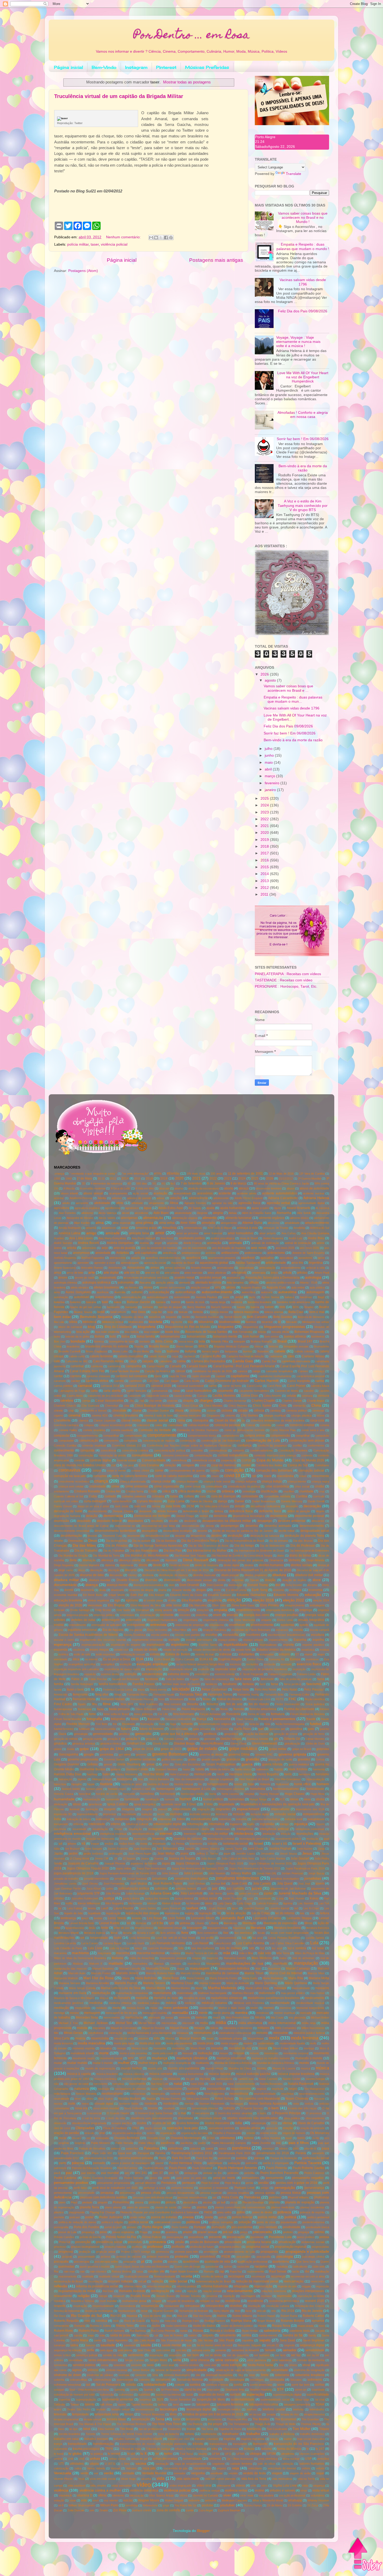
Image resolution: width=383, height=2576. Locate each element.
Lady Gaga (244, 1903)
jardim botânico (93, 1854)
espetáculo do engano (126, 1645)
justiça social (208, 1898)
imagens (128, 1809)
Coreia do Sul (298, 1465)
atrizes (231, 1287)
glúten (58, 1749)
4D (129, 1183)
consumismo (142, 1455)
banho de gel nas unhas (86, 1307)
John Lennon (193, 1873)
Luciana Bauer (112, 1943)
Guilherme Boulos (92, 1769)
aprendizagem (130, 1263)
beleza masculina (246, 1312)
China (316, 1405)
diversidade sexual (199, 1580)
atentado (184, 1283)
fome (92, 1714)
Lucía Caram (89, 1943)
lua (244, 1938)
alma (100, 1223)
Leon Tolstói (177, 1918)
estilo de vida (82, 1654)
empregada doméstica (280, 1610)
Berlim (186, 1317)
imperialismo (280, 1809)
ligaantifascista (75, 1928)
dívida (222, 1580)
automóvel (81, 1297)
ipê (60, 1844)
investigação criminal (221, 1839)
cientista (275, 1411)
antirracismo (276, 1253)
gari (261, 1729)
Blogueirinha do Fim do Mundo (187, 1327)
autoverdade (182, 1297)
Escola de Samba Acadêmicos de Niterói (88, 1635)
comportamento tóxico (202, 1436)
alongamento (229, 1223)
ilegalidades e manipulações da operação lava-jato (277, 1804)
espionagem (156, 1645)
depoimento (279, 1516)
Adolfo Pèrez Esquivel (249, 1198)
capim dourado (201, 1376)
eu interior (91, 1659)
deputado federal (109, 1521)
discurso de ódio (92, 1575)
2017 (265, 853)
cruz (322, 1491)
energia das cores (257, 1615)
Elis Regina (116, 1605)
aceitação (160, 1193)
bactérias (306, 1297)
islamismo (196, 1844)
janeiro (271, 790)
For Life (163, 1714)
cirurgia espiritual (275, 1415)
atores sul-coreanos (172, 1287)
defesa (219, 1511)
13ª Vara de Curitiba (312, 1174)
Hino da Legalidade (222, 1779)
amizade (113, 1233)
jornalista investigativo (285, 1879)
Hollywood (282, 1784)
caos (158, 1376)
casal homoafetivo (199, 1391)
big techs (177, 1322)
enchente (167, 1615)
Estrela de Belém (178, 1654)
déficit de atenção (299, 1511)
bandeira (237, 1302)
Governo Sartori (114, 1759)
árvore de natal (84, 1278)
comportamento (162, 1435)
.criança (59, 1174)
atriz (218, 1287)
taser (95, 244)
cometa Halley (68, 1430)
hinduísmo (125, 1779)
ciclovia (227, 1411)
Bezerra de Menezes (311, 1317)
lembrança (68, 1918)
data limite (173, 1506)
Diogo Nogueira (64, 1565)
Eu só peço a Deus (117, 1659)
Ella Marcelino (198, 1605)
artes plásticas (217, 1273)
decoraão (292, 1506)
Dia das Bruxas (303, 1541)
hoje (251, 1784)
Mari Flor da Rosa (98, 1978)
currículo (319, 1496)
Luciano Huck (136, 1943)
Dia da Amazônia (116, 1541)
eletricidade (95, 1605)
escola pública (160, 1635)
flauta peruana (119, 1709)
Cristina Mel (113, 1491)
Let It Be (157, 1923)
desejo (210, 1526)
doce (317, 1580)
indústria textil (294, 1819)
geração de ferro (314, 1734)
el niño (172, 1600)
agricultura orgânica (87, 1208)
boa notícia (132, 1332)
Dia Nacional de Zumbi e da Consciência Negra (242, 1556)
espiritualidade (236, 1645)
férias (118, 1694)
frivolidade (129, 1724)
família (59, 1684)
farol (262, 1684)
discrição (114, 1570)
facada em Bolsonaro (126, 1679)
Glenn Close (239, 1743)
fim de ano (234, 1704)
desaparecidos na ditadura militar (227, 1521)
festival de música (229, 1699)
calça (133, 1361)
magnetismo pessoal (173, 1958)
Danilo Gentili (316, 1501)
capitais (221, 1376)
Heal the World (153, 1774)
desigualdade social (315, 1531)
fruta (162, 1724)
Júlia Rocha (113, 1893)
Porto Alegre (265, 137)
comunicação (89, 1441)
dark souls (122, 1506)
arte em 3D (132, 1273)
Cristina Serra (135, 1491)
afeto (120, 1203)
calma (181, 1361)
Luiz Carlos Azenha (250, 1943)
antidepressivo (191, 1253)
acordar (59, 1198)
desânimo (190, 1521)
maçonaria (104, 1953)
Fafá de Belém (175, 1679)
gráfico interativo (172, 1759)
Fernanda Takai (191, 1694)
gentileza (210, 1734)
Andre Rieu (316, 1238)
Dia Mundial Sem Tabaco (190, 1556)
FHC (292, 1699)
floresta (239, 1709)
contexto (307, 1455)
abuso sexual (93, 1193)
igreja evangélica (145, 1804)
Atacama (145, 1283)
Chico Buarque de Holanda (155, 1406)
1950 (57, 1178)
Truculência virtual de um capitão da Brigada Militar (119, 96)
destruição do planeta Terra (304, 1536)
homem (323, 1784)
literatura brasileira (287, 1928)
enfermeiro (134, 1620)
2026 (265, 674)
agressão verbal (279, 1203)
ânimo (58, 1248)
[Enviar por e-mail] (151, 238)
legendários (172, 1913)
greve (150, 1764)
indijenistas (165, 1819)
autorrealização (131, 1297)
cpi (254, 1476)
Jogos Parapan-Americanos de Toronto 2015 (128, 1873)
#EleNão (173, 1174)
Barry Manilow (196, 1307)
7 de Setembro (191, 1183)
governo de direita (211, 1754)
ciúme (321, 1415)
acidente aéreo (247, 1193)
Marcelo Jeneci (127, 1973)
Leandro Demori (254, 1908)
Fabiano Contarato (280, 1674)
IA (273, 1799)
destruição (235, 1536)
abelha (179, 1188)
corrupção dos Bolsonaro (274, 1471)
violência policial (114, 244)
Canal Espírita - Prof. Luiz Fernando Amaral (244, 1366)
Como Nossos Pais (283, 1430)
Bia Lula (59, 1322)
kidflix (69, 1903)
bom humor (251, 1336)
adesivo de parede (139, 1198)
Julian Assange (135, 1893)
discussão (116, 1575)
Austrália (120, 1292)
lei (219, 1913)
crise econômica (277, 1486)
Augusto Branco (251, 1287)
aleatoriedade (183, 1213)
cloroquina (201, 1420)
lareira (92, 1908)
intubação (269, 1834)
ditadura (279, 1575)
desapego (265, 1521)
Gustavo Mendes (166, 1769)
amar (125, 1228)
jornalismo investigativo (191, 1879)
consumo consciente (175, 1455)
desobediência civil (157, 1536)
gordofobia (106, 1754)
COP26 (246, 1460)
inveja (124, 1839)
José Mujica (139, 1884)
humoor (169, 1799)
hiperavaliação (316, 1779)
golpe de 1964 (112, 1749)
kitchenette (135, 1903)
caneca (242, 1371)
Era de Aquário (113, 1630)
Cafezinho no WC (76, 1361)
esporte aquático (313, 1645)
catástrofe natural (157, 1396)
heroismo (305, 1774)
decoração (312, 1506)
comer (280, 1425)
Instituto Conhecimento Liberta (189, 1829)
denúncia (220, 1516)
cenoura (307, 1396)
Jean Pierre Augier (140, 1854)
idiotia (320, 1799)
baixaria (91, 1302)
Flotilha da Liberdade (299, 1709)
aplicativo (267, 1258)
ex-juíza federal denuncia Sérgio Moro (200, 1664)
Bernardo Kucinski (207, 1317)
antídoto (211, 1253)
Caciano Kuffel (211, 1356)
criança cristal (161, 1481)
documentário (65, 1585)
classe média (131, 1420)
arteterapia (259, 1273)
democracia (113, 1516)
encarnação (147, 1615)
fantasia (248, 1684)
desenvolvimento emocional (72, 1531)
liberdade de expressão (280, 1923)
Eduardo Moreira (286, 1595)
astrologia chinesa (65, 1283)
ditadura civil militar (309, 1575)
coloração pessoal (227, 1425)
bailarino (75, 1302)
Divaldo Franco (128, 1580)
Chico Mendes (213, 1406)
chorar (137, 1411)
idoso (77, 1804)
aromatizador (225, 1268)
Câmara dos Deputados (208, 1361)
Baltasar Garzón (138, 1302)
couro (215, 1476)
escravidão (231, 1635)
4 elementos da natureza (106, 1183)
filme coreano (173, 1704)
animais (235, 1243)
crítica (166, 1491)
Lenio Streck (117, 1918)
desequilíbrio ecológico (178, 1531)
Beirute (183, 1312)
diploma (110, 1565)
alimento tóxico (299, 1218)
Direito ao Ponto (179, 1565)
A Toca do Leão (121, 1188)
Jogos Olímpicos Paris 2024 (225, 1863)
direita (143, 1565)
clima (181, 1420)
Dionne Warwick (89, 1565)
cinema (75, 1415)
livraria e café (146, 1933)
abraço (244, 1188)
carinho (119, 1381)
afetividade (102, 1203)
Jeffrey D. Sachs (207, 1854)
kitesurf (152, 1903)
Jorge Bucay (316, 1873)
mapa (181, 1969)
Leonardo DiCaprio (267, 1918)
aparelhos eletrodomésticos (163, 1258)
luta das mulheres (203, 1948)
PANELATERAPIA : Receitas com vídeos (288, 974)
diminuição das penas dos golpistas (240, 1560)
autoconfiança (185, 1292)
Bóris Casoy (164, 1341)
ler (129, 1923)
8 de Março (239, 1183)
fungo (240, 1724)
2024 (265, 805)
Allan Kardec (82, 1223)
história (106, 1784)
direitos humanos (271, 1565)
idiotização (61, 1804)
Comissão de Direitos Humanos (198, 1430)
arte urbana (172, 1273)
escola (298, 1630)
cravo (303, 1476)
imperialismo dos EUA (310, 1809)
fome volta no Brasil (116, 1714)
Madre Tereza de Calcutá (202, 1953)
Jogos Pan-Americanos (151, 1868)
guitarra (116, 1769)
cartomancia (160, 1391)
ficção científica (315, 1699)
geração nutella (92, 1739)
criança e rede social (217, 1481)
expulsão (90, 1674)
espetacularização (93, 1645)
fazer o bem (75, 1690)
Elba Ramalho (192, 1600)
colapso (89, 1425)
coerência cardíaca (66, 1425)
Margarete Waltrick (66, 1978)
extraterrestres (152, 1674)
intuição (286, 1834)
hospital (249, 1794)
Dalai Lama (176, 1501)
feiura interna (158, 1690)
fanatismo (230, 1684)
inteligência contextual (310, 1829)
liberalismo (230, 1923)
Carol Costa (254, 1386)
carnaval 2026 (161, 1386)
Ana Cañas (289, 1233)
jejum (227, 1854)
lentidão (137, 1918)
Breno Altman (185, 1346)
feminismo (80, 1694)
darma (156, 1506)
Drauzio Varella (181, 1590)
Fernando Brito (274, 1694)
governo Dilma (239, 1754)
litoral (114, 1933)
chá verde (155, 1401)
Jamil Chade (255, 1849)
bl (279, 1322)
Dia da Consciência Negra (200, 1541)
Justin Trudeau (232, 1898)
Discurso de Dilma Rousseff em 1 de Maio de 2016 (177, 1570)
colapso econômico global (115, 1425)
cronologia (249, 1491)
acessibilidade (182, 1193)
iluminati (75, 1809)
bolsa (126, 1336)
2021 (265, 826)
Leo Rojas (154, 1918)
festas (207, 1699)
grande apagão (211, 1759)
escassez (282, 1630)
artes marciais (193, 1273)
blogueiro (226, 1327)
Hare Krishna (298, 1769)
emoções (203, 1610)
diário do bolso (300, 1556)
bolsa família (146, 1336)
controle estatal (127, 1460)
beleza (198, 1312)
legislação (206, 1913)
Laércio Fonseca (267, 1903)
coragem (188, 1465)
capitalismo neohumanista (275, 1376)
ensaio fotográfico (311, 1620)
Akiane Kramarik (298, 1208)
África (174, 1203)
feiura (141, 1690)
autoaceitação (159, 1292)
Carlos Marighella (299, 1381)
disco (82, 1570)
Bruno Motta (141, 1351)
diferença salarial (130, 1560)
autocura (267, 1292)
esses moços (99, 1650)
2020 (265, 833)
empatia (221, 1610)
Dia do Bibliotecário (272, 1546)
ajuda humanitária (233, 1208)
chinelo (58, 1411)
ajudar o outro (260, 1208)
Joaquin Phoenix (115, 1863)
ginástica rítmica (111, 1743)
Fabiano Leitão (307, 1674)
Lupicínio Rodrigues (160, 1948)
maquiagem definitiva (234, 1969)
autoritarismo (104, 1297)
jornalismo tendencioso (237, 1878)
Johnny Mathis (241, 1873)
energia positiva (286, 1615)
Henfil (220, 1774)
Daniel (239, 1501)
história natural (184, 1784)
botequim (239, 1341)
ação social (140, 1193)
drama (162, 1590)
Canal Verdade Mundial (125, 1371)
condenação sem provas (307, 1441)
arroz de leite (75, 1273)
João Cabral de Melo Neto (238, 1858)
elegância (215, 1600)
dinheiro (295, 1560)
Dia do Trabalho (86, 1551)
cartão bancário (136, 1391)
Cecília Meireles (224, 1396)
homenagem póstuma (230, 1789)
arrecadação (267, 1268)
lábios (209, 1903)
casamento (225, 1391)
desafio (173, 1521)
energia (232, 1615)
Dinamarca (276, 1560)
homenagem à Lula (196, 1789)
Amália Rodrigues (70, 1228)
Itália (57, 1849)
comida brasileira (94, 1430)
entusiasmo (217, 1625)
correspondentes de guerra (187, 1471)
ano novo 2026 (309, 1248)
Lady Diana (225, 1903)
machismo (80, 1953)
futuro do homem (152, 1729)
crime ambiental (137, 1486)
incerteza (222, 1814)
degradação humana (67, 1516)
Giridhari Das (136, 1743)
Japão (58, 1854)
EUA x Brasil (162, 1659)
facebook (152, 1679)
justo (250, 1898)
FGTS (280, 1699)
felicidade (181, 1689)
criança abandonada (133, 1481)
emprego (306, 1610)
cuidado (110, 1496)
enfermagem (111, 1620)
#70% (158, 1174)
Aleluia (233, 1213)
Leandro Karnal (279, 1908)
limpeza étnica (144, 1928)
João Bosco (208, 1858)
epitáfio (304, 1625)
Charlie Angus (316, 1401)
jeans (184, 1854)
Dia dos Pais (173, 1551)
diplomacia (126, 1565)
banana (161, 1302)
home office (302, 1784)
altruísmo (273, 1223)
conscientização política (170, 1450)
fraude (311, 1719)
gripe (166, 1764)
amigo (91, 1233)
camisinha (114, 1366)
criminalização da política (244, 1486)
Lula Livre (95, 1948)
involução (312, 1839)
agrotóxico (132, 1208)
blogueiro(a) (251, 1327)
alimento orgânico (272, 1218)
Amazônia (169, 1228)
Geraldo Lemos (174, 1739)
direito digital (231, 1565)
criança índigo (272, 1481)
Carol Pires (274, 1386)
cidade (243, 1411)
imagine (147, 1809)
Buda (158, 1351)
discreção (96, 1570)
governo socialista (143, 1759)
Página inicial (69, 67)
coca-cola (317, 1420)
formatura (278, 1714)
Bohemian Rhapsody (309, 1332)
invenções (140, 1839)
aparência (193, 1258)
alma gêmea (144, 1223)
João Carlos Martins (273, 1858)
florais (224, 1709)
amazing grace (146, 1228)
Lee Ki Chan (311, 1908)
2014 (265, 874)
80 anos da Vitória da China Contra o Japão (282, 1183)
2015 (265, 867)
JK (116, 1858)
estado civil (121, 1650)
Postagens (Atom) (83, 271)
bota (202, 1341)
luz (262, 1948)
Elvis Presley (270, 1605)
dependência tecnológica (249, 1516)
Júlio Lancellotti (191, 1893)
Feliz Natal (289, 1690)
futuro (126, 1729)
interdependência (143, 1834)
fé (93, 1689)
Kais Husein (296, 1898)
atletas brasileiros (106, 1287)
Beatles (309, 1307)
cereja (86, 1401)
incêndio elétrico (200, 1814)
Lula (314, 1943)
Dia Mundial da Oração (73, 1556)
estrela (155, 1654)
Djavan (254, 1580)
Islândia (212, 1844)
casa (176, 1391)
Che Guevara (90, 1406)
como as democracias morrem (245, 1430)
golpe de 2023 (171, 1749)
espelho (318, 1640)
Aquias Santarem (248, 1263)
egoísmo (132, 1600)
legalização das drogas (143, 1913)
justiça (109, 1898)
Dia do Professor (303, 1546)
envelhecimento (262, 1625)
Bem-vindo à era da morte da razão (293, 740)
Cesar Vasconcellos (109, 1401)
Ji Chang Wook (79, 1858)
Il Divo (191, 1804)
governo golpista (292, 1754)
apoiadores (305, 1258)
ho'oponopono (218, 1784)
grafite (192, 1759)
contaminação (203, 1455)
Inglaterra (236, 1824)
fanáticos (211, 1684)
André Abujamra (273, 1238)
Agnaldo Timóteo (195, 1203)
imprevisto (110, 1814)
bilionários (206, 1322)
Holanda (265, 1784)
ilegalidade (227, 1804)
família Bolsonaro (82, 1684)
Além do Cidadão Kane (257, 1213)
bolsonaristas (196, 1336)
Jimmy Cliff (101, 1858)
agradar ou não (222, 1203)
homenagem (165, 1789)
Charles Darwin (292, 1401)
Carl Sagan (172, 1381)
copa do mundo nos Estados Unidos (80, 1465)
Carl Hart (153, 1381)
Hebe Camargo (179, 1774)
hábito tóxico (243, 1769)
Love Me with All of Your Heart (175, 1938)
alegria (218, 1213)
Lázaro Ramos (217, 1908)
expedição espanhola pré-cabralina (76, 1669)
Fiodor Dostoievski (287, 1704)
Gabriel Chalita (179, 1729)
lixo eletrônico (243, 1933)
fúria (267, 1724)
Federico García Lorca (118, 1690)
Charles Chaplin (263, 1401)
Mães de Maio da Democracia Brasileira (80, 1958)
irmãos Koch (127, 1844)
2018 (265, 846)
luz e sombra (297, 1948)
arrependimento (291, 1268)
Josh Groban (197, 1884)
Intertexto (190, 1834)
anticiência (169, 1253)
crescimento (320, 1476)
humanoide (112, 1799)
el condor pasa (153, 1600)
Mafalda (118, 1958)
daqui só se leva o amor (93, 1506)
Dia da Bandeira (166, 1541)
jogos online (124, 1868)
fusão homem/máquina (290, 1724)
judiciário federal (186, 1888)
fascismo (314, 1684)
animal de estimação (298, 1243)
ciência (259, 1411)
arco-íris (297, 1263)
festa (192, 1699)
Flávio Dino (169, 1709)
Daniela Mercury (292, 1501)
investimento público (288, 1839)
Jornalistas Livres (65, 1884)
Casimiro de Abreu (287, 1391)
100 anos (216, 1174)
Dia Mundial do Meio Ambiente (147, 1556)
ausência (103, 1292)
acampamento (118, 1193)
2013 (265, 881)
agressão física (249, 1203)
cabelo (280, 1351)
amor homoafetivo (241, 1233)
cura (203, 1496)
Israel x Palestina (307, 1843)
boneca (99, 1341)
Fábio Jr (77, 1679)
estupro (284, 1654)
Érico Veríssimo (157, 1630)
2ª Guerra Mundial (310, 1178)
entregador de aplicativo (107, 1625)
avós (252, 1297)
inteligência (245, 1829)
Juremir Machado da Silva (300, 1893)
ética (76, 1659)
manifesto (280, 1964)
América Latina (69, 1233)
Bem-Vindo (104, 67)
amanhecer (109, 1228)
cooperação (228, 1460)
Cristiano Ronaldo (87, 1491)
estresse (225, 1654)
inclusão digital (260, 1814)
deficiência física (241, 1511)
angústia (172, 1243)
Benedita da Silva (132, 1317)
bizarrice (267, 1322)
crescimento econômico (74, 1481)
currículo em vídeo (66, 1501)
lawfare (192, 1908)
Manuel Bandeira (103, 1969)
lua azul (257, 1938)
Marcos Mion (316, 1973)
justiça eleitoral (184, 1898)
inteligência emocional (72, 1834)
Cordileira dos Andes (269, 1465)
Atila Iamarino (235, 1283)
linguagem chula (218, 1928)
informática (217, 1824)
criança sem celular (71, 1486)
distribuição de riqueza (173, 1575)
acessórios (205, 1193)
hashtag (92, 1774)
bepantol (171, 1317)
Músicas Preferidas (207, 67)
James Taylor (233, 1849)
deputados (135, 1521)
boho (57, 1336)
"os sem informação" (135, 1174)
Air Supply (195, 1208)
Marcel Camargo (298, 1969)
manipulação (306, 1963)
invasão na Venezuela (100, 1839)
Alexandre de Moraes (80, 1218)
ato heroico (131, 1287)
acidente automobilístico (279, 1193)
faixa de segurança (217, 1679)
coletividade (175, 1425)
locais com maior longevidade (290, 1933)
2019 (265, 840)
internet (166, 1834)
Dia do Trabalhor (114, 1551)
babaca (289, 1297)
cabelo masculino (131, 1356)
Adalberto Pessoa (81, 1198)
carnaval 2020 (135, 1386)
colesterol (143, 1425)
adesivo (117, 1198)
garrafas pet (277, 1729)
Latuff (105, 1908)
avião (239, 1297)
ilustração (92, 1809)
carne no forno (232, 1386)
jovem (320, 1884)
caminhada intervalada (296, 1361)
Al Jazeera (322, 1208)
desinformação (71, 1536)
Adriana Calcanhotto (283, 1198)
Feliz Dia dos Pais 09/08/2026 (288, 726)
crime (115, 1486)
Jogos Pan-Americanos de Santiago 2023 (198, 1868)
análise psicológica (223, 1238)
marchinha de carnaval (222, 1973)
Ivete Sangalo (94, 1849)
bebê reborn (118, 1312)
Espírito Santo (208, 1645)
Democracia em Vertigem (152, 1516)
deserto (202, 1531)
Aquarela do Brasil (183, 1263)
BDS (296, 1307)
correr (159, 1471)
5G (154, 1183)
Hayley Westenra (126, 1774)
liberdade (249, 1923)
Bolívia (99, 1336)
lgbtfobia (185, 1923)
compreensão (280, 1436)
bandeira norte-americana (293, 1302)
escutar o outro (64, 1640)
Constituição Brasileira (293, 1450)
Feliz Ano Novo (266, 1690)
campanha (134, 1366)
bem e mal (317, 1312)
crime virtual (193, 1486)
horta (213, 1794)
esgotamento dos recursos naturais (103, 1640)
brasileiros (73, 1346)
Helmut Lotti (203, 1774)
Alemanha (284, 1213)
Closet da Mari (225, 1420)
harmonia (319, 1769)
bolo (113, 1336)
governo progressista (83, 1759)
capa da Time (178, 1376)
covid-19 (232, 1475)
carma (320, 1381)
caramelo (60, 1381)
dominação (235, 1585)
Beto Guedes (283, 1317)
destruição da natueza (265, 1536)
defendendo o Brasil (196, 1511)
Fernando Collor (299, 1694)
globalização (292, 1743)
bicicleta (155, 1322)
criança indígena (246, 1481)
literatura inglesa (95, 1933)
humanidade (64, 1799)
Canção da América (157, 1371)
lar (60, 1908)
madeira (175, 1953)
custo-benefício (122, 1501)
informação (195, 1824)
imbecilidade (182, 1809)
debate (240, 1506)
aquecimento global (214, 1263)
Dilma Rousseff (196, 1560)
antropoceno (118, 1258)
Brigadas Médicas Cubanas (231, 1346)
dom (172, 1585)
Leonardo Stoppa (299, 1918)
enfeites (60, 1620)
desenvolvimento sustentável (115, 1531)
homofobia (258, 1789)
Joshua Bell (218, 1884)
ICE (282, 1799)
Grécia (320, 1759)
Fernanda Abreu (137, 1694)
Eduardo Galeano (220, 1595)
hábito (200, 1769)
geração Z (152, 1739)
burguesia (231, 1351)
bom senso (271, 1336)
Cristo (153, 1491)
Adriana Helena (316, 1198)
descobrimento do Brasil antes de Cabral (81, 1526)
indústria (241, 1819)
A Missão (69, 1188)
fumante (187, 1724)
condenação (188, 1441)
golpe (84, 1749)
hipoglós (77, 1784)
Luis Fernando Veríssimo (168, 1943)
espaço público (228, 1640)
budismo (173, 1351)
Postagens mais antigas (216, 260)
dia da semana (278, 1541)
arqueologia (246, 1268)
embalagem (317, 1605)
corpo (97, 1471)
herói (288, 1774)
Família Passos (144, 1684)
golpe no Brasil (302, 1749)
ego (117, 1600)
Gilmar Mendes (315, 1739)
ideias (294, 1799)
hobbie (238, 1784)
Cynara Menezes (150, 1501)
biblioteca (89, 1322)
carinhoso (135, 1381)
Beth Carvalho (257, 1317)
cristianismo (61, 1491)
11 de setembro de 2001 (245, 1174)
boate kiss (172, 1332)
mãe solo (264, 1953)
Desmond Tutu (112, 1536)
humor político (213, 1799)
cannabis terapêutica (279, 1371)
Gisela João (161, 1743)
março (270, 776)
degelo (320, 1511)
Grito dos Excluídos (188, 1764)
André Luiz (296, 1238)
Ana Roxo (167, 1238)
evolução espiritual (152, 1664)
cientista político (296, 1411)
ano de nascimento (194, 1248)
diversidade (172, 1580)
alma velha (167, 1223)
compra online (255, 1436)
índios (181, 1819)
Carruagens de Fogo (72, 1391)
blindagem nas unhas (316, 1322)
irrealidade (159, 1844)
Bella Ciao (296, 1312)
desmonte (134, 1536)
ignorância (95, 1804)
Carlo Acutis (192, 1381)
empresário (127, 1615)
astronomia (126, 1283)
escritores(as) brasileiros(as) (287, 1635)
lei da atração (236, 1913)
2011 (265, 894)
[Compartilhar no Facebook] (166, 238)
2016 (265, 860)
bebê (101, 1312)
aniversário (89, 1248)
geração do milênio (66, 1739)
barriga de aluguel (170, 1307)
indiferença (103, 1819)
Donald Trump (258, 1585)
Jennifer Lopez (246, 1854)
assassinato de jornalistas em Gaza (146, 1278)
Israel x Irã (279, 1844)
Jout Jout (304, 1884)
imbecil (162, 1809)
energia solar (315, 1615)
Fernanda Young (248, 1694)
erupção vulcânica (215, 1630)
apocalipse (286, 1258)
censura (323, 1396)
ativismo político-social (280, 1283)
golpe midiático (243, 1748)
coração (170, 1465)
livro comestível (208, 1933)
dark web (140, 1506)
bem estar (62, 1317)
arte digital (111, 1273)
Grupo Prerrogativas (221, 1764)
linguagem (194, 1928)
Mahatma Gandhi (235, 1958)
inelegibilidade (316, 1819)
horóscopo (168, 1794)
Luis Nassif (200, 1943)
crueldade (306, 1491)
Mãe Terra (283, 1953)
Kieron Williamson (89, 1903)
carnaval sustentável (190, 1386)
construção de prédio (112, 1455)
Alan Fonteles (67, 1213)
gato (311, 1729)
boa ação (83, 1332)
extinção (131, 1674)
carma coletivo (63, 1386)
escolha (211, 1635)
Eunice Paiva (255, 1659)
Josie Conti (239, 1884)
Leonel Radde (109, 1923)
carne (213, 1386)
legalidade (95, 1913)
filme (107, 1704)
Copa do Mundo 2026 (308, 1460)
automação (61, 1297)
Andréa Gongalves (120, 1243)
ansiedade (103, 1253)
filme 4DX (127, 1704)
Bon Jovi (60, 1341)
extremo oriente (225, 1674)
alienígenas (129, 1218)
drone (217, 1590)
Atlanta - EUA (308, 1283)
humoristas (236, 1799)
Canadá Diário (197, 1366)
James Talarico (210, 1849)
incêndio (176, 1814)
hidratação (66, 1779)
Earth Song (260, 1590)
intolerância (244, 1834)
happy (279, 1769)
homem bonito (71, 1789)
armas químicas (175, 1268)
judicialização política (134, 1888)
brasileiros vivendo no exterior (107, 1346)
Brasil (282, 1341)
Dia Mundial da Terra (106, 1556)
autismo (137, 1292)
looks (118, 1938)
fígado (82, 1704)
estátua (324, 1650)
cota (203, 1476)
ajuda (210, 1208)
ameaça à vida (247, 1228)
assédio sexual (211, 1278)
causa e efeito (183, 1396)
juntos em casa (249, 1893)
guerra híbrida (272, 1764)
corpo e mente (116, 1471)
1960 (69, 1178)
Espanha (300, 1640)
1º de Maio (84, 1178)
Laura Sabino (147, 1908)
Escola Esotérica (135, 1635)
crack (267, 1476)
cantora (76, 1376)
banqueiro (113, 1307)
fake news (243, 1679)
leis (302, 1913)
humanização (92, 1799)
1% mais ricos (196, 1174)
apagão (136, 1258)
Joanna (159, 1858)
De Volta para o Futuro (215, 1506)
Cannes (303, 1371)
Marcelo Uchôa (190, 1973)
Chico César (190, 1406)
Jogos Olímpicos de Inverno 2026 (270, 1863)
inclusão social (285, 1814)
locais (261, 1933)
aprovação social (155, 1263)
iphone (72, 1844)
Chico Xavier (262, 1406)
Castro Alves (75, 1396)
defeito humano (167, 1511)
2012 (265, 888)
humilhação (152, 1799)
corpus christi (140, 1471)
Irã (83, 1844)
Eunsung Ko (277, 1659)
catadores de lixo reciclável (105, 1396)
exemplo (286, 1664)
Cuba (93, 1496)
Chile (283, 1406)
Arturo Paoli (322, 1273)
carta (94, 1391)
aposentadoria (63, 1263)
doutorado (117, 1590)
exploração (154, 1669)
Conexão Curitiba (65, 1445)
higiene (82, 1779)
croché (211, 1491)
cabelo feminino (101, 1356)
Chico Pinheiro (238, 1406)
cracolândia (285, 1476)
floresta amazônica (263, 1709)
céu (132, 1401)
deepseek (145, 1511)
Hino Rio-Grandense (288, 1779)
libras (308, 1923)
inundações (305, 1834)
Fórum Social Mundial (67, 1719)
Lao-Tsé (324, 1903)
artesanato (239, 1273)
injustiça (301, 1824)
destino (217, 1536)
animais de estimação (265, 1243)
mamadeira (140, 1964)
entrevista (158, 1625)
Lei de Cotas (261, 1913)
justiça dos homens (157, 1898)
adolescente (221, 1198)
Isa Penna (178, 1844)
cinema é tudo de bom (159, 1415)
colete (159, 1425)
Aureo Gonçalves (78, 1292)
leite (312, 1913)
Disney (132, 1575)
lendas (98, 1918)
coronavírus (69, 1470)
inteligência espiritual (113, 1834)
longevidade (99, 1938)
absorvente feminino (269, 1188)
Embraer (59, 1610)
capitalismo (240, 1376)
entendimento (78, 1625)
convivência (179, 1460)
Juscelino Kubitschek (85, 1898)
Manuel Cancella (130, 1969)
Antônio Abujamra (65, 1258)
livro (185, 1933)
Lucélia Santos (315, 1938)
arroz (58, 1273)
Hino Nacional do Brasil (254, 1779)
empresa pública (104, 1615)
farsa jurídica (292, 1684)
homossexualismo (286, 1789)
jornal (118, 1879)
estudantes (246, 1654)
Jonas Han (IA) (267, 1873)
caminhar (77, 1366)
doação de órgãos (294, 1580)
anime (321, 1243)
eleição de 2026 (70, 1605)
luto (252, 1948)
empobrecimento (248, 1610)
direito (157, 1565)
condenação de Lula (263, 1440)
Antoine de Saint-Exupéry (308, 1253)
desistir (92, 1536)
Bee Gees (138, 1312)
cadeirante (276, 1356)
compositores (230, 1436)
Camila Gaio (243, 1361)
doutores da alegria (141, 1590)
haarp (186, 1769)
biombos (251, 1322)
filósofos (212, 1704)
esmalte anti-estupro (199, 1640)
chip (71, 1411)
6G (163, 1183)
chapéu (188, 1401)
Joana (145, 1858)
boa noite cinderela (107, 1332)
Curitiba (302, 1496)
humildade (132, 1799)
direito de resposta (206, 1565)
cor (113, 1465)
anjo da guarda (125, 1248)
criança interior (297, 1481)
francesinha (222, 1719)
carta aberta (112, 1391)
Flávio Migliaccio (193, 1709)
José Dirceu (90, 1884)
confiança (245, 1445)
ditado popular (230, 1575)
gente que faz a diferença (179, 1734)
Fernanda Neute (164, 1694)
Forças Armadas (210, 1714)
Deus (93, 1541)
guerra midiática (299, 1764)
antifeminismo (253, 1253)
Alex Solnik (304, 1213)
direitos (249, 1565)
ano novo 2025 (285, 1248)
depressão (61, 1521)
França (201, 1719)
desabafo (157, 1521)
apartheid (248, 1258)
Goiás (71, 1749)
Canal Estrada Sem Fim (87, 1371)
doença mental (117, 1585)
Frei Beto (101, 1724)
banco (176, 1302)
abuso (291, 1188)
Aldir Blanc (161, 1213)
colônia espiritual (198, 1425)
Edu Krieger (156, 1595)
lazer (235, 1908)
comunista (131, 1441)
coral (203, 1465)
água (147, 1208)
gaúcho (324, 1729)
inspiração (135, 1829)
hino (140, 1779)
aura (57, 1292)
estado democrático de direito (212, 1650)
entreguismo (136, 1625)
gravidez (304, 1759)
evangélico (108, 1664)
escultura (318, 1635)
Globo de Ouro (315, 1743)
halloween (262, 1769)
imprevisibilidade (87, 1814)
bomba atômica (295, 1336)
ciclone (211, 1411)
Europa (295, 1659)
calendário (165, 1361)
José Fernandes (114, 1884)
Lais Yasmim (305, 1903)
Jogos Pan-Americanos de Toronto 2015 (255, 1868)
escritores (253, 1635)
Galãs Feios (242, 1729)
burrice (248, 1351)
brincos (274, 1346)
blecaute (291, 1322)
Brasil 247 (305, 1341)
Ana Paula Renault (143, 1238)
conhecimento (64, 1450)
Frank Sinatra (245, 1719)
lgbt (171, 1923)
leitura (325, 1913)
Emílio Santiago (80, 1610)
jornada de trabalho (66, 1879)
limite (105, 1928)
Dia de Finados (117, 1546)
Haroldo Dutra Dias (68, 1774)
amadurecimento (317, 1223)
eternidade (61, 1659)
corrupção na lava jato (70, 1476)
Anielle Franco (193, 1243)
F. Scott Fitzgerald (251, 1674)
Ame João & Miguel (220, 1228)
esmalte (174, 1640)
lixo (226, 1933)
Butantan (263, 1351)
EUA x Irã (206, 1659)
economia (316, 1590)
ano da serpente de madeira (159, 1248)
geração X (114, 1739)
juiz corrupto (236, 1888)
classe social (157, 1420)
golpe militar (278, 1749)
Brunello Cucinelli (69, 1351)
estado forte (243, 1650)
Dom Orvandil (189, 1585)
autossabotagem (157, 1297)
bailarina (59, 1302)
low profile (207, 1938)
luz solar (318, 1948)
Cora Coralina (149, 1465)
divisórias (238, 1580)
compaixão (62, 1436)
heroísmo (322, 1774)
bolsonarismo (170, 1336)
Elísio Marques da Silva (146, 1605)
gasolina (296, 1729)
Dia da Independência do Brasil (244, 1541)
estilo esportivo (105, 1654)
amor (160, 1233)
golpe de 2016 (143, 1749)
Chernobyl (112, 1406)
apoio (321, 1258)
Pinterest (166, 67)
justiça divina (131, 1898)
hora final (85, 1794)
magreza (212, 1958)
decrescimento (97, 1511)
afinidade (137, 1203)
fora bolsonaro (184, 1714)
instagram (156, 1829)
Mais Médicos (262, 1958)
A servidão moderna (93, 1188)
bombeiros (318, 1336)
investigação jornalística (255, 1839)
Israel (258, 1843)
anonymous (81, 1253)
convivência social (204, 1460)
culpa (174, 1496)
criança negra (320, 1481)
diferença (107, 1560)
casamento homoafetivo (254, 1391)
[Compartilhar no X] (161, 238)
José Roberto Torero (168, 1884)
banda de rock (195, 1302)
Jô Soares (129, 1858)
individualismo (201, 1819)
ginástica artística (84, 1743)
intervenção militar (215, 1834)
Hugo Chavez (295, 1794)
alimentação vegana (185, 1218)
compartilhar (111, 1436)
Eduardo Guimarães (251, 1595)
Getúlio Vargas (231, 1739)
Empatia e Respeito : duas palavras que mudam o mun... (293, 699)
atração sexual (200, 1287)
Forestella (233, 1714)
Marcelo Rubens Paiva (160, 1973)
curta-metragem (95, 1501)
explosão (204, 1669)
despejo (180, 1536)
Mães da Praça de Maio (310, 1953)
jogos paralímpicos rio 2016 (74, 1873)
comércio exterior (302, 1425)
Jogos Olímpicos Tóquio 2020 (88, 1868)
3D (84, 1183)
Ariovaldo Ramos (92, 1268)
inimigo (284, 1824)
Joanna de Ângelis (182, 1858)
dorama (312, 1585)
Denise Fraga (185, 1516)
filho (94, 1704)
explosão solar (226, 1669)
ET (297, 1654)
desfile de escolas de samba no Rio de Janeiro (243, 1531)
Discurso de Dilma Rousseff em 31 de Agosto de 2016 (253, 1570)
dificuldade (153, 1560)
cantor (58, 1376)
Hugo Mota (318, 1794)
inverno (159, 1839)
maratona (274, 1969)
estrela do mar (205, 1654)
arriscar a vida (315, 1268)
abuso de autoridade (314, 1188)
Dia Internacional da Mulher (207, 1551)
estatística (308, 1650)
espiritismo (180, 1645)
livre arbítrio (168, 1933)
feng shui (102, 1694)
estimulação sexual (132, 1654)
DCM (190, 1506)
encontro (185, 1615)
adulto (66, 1203)
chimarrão (299, 1406)
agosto (271, 680)
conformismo (316, 1445)
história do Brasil (158, 1784)
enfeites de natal (84, 1620)
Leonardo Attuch (203, 1918)
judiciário (161, 1888)
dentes (204, 1516)
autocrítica (248, 1292)
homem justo (94, 1789)
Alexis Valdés (107, 1218)
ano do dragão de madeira (229, 1248)
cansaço (319, 1371)
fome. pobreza (143, 1714)
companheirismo (88, 1436)
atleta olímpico (80, 1287)
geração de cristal (286, 1734)
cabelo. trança (157, 1356)
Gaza (62, 1734)
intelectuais (223, 1829)
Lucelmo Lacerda (65, 1943)
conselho (197, 1450)
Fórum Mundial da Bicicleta (307, 1714)
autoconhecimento (217, 1292)
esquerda (61, 1650)
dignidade (171, 1560)
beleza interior (219, 1312)
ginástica (60, 1743)
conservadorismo (261, 1450)
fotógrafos (118, 1719)
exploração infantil (181, 1669)
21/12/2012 (286, 1178)
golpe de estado (202, 1748)
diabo (281, 1556)
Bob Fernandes (242, 1332)
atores (148, 1287)
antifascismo (230, 1253)
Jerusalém (267, 1854)
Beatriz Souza (83, 1312)
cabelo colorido (304, 1351)
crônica (228, 1491)
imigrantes (223, 1809)
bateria (255, 1307)
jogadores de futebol (144, 1863)
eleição (234, 1600)
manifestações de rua (245, 1963)
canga (256, 1371)
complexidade (133, 1436)
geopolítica (231, 1734)
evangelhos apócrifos (82, 1664)
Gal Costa (222, 1729)
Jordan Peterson (292, 1873)
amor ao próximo (187, 1233)
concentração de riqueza (159, 1441)
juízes (257, 1888)
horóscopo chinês (193, 1794)
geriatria (194, 1739)
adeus (160, 1198)
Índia (57, 1819)
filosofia (193, 1704)
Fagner (194, 1679)
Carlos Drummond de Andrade (227, 1381)
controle (79, 1460)
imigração (204, 1809)
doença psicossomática (148, 1585)
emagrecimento (295, 1605)
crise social (302, 1486)
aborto (229, 1188)
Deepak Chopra (123, 1511)
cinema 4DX (100, 1415)
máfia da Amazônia (142, 1958)
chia (126, 1406)
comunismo (111, 1441)
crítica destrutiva (189, 1491)
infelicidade (97, 1824)
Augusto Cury (276, 1287)
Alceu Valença (107, 1213)
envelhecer (237, 1625)
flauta (100, 1709)
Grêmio (92, 1764)
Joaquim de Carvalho (83, 1863)
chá (141, 1401)
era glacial (136, 1630)
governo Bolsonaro (170, 1754)
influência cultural (137, 1824)
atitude (254, 1283)
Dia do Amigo (244, 1546)
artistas (302, 1273)
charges (206, 1401)
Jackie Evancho (118, 1849)
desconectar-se (125, 1526)
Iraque (95, 1844)
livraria (127, 1933)
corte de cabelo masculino (174, 1476)
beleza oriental (274, 1312)
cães (291, 1356)
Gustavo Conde (137, 1769)
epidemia (287, 1625)
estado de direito (146, 1650)
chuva (179, 1411)
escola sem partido (188, 1635)
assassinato (108, 1278)
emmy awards (163, 1610)
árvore (63, 1278)
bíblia (73, 1322)
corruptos (100, 1476)
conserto (239, 1450)
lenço (85, 1918)
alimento (209, 1218)
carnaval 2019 (110, 1386)
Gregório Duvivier (67, 1764)
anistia (72, 1248)
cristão (319, 1486)
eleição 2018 (263, 1600)
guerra (247, 1764)
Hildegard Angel (102, 1779)
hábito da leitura (220, 1769)
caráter (76, 1381)
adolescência (198, 1198)
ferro (161, 1699)
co (243, 1420)
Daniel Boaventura (264, 1501)
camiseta (97, 1366)
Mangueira (213, 1964)
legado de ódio (74, 1913)
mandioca (194, 1964)
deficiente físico (270, 1511)
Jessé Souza (288, 1854)
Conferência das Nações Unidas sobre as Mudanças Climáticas (189, 1445)
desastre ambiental (292, 1521)
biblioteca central (113, 1322)
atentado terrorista (208, 1283)
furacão (254, 1724)
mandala (176, 1964)
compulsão (322, 1436)
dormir (69, 1590)
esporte (289, 1645)
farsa (274, 1684)
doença (92, 1585)
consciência (108, 1450)
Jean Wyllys (166, 1854)
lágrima (288, 1903)
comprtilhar (303, 1436)
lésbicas (141, 1923)
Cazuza (202, 1396)
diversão (151, 1580)
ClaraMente (62, 1420)
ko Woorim (193, 1903)
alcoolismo (141, 1213)
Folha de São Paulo (71, 1714)
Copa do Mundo (270, 1460)
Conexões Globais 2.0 (127, 1445)
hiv (200, 1784)
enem (217, 1615)
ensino (59, 1625)
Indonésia (225, 1819)
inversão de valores (188, 1839)
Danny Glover (63, 1506)
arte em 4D (152, 1273)
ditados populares (256, 1575)
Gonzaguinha (69, 1754)
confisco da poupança (272, 1445)
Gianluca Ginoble (258, 1739)
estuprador (267, 1654)
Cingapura (213, 1415)
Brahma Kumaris (261, 1341)
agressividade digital (311, 1203)
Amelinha (299, 1228)
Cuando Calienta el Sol (69, 1496)
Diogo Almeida (315, 1560)
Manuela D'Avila (158, 1969)
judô (204, 1888)
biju (190, 1322)
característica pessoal (311, 1376)
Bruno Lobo (120, 1351)
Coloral (250, 1425)
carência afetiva (97, 1381)
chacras (172, 1401)
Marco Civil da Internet (286, 1973)
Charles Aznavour (235, 1401)
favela (58, 1690)
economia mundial (66, 1595)
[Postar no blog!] (156, 238)
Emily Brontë (103, 1610)
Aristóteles (115, 1268)
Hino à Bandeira (159, 1779)
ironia (144, 1844)
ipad (326, 1839)
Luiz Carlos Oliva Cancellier (287, 1943)
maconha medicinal (151, 1953)
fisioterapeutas (63, 1709)
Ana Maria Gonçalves (112, 1238)
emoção (184, 1610)
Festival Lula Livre (259, 1699)
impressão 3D (63, 1814)
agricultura (61, 1208)
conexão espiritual (94, 1445)
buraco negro (211, 1351)
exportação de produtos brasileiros (265, 1669)
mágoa (196, 1958)
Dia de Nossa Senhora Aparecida (158, 1546)
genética (124, 1734)
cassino (309, 1391)
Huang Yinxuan (269, 1794)
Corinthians (322, 1465)
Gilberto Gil (292, 1739)
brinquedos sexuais (296, 1346)
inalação (147, 1814)
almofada (208, 1223)
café (57, 1361)
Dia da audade (141, 1541)
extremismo (202, 1674)
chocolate (119, 1411)
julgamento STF (89, 1893)
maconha (123, 1953)
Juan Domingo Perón (67, 1888)
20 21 (101, 1178)
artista (287, 1273)
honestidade (315, 1789)
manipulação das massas (70, 1969)
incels (161, 1814)
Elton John (219, 1605)
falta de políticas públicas (296, 1679)
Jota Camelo (262, 1884)
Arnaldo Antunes (201, 1268)
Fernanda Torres (220, 1694)
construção (86, 1455)
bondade (78, 1341)
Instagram (136, 67)
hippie (91, 1784)
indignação (144, 1819)
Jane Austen (305, 1849)
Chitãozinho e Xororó (93, 1411)
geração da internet (256, 1734)
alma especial (121, 1223)
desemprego (230, 1526)
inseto (118, 1829)
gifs (276, 1739)
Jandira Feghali (280, 1849)
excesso (236, 1664)
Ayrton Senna (270, 1297)
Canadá (175, 1366)
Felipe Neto (241, 1690)
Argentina (316, 1263)
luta (181, 1948)
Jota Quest (285, 1884)
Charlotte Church (65, 1406)
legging (189, 1913)
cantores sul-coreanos (131, 1376)
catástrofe (135, 1396)
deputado (84, 1521)
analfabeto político (192, 1238)
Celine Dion (249, 1396)
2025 (265, 798)
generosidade (103, 1734)
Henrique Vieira (240, 1774)
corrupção (234, 1470)
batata (241, 1307)
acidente (225, 1193)
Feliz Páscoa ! (314, 1690)
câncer (180, 1371)
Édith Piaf (137, 1595)
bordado (145, 1341)
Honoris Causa (64, 1794)
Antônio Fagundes (93, 1258)
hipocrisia (60, 1784)
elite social (174, 1605)
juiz (215, 1888)
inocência (60, 1829)
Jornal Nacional (137, 1879)
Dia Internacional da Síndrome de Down (259, 1551)
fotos (135, 1719)
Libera (214, 1923)
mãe (227, 1953)
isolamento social (236, 1844)
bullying (191, 1351)
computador (66, 1441)
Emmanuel (142, 1610)
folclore (325, 1709)
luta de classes (231, 1948)
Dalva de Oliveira (202, 1501)
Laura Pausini (123, 1908)
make (283, 1958)
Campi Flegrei (155, 1366)
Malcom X (96, 1964)
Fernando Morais (113, 1699)
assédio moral (184, 1278)
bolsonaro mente (225, 1336)
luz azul (277, 1948)
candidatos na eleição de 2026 (212, 1371)
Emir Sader (123, 1610)
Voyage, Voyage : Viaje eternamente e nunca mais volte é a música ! (298, 342)
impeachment (248, 1809)
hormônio (147, 1794)
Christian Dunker (158, 1411)
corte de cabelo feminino (130, 1476)
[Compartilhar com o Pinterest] (171, 238)
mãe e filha (246, 1953)
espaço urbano (253, 1640)
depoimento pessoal (310, 1516)
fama (321, 1679)
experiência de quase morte (122, 1669)
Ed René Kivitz (93, 1595)
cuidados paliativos (134, 1496)
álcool (126, 1213)
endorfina (202, 1615)
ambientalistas (193, 1228)
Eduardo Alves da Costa (186, 1595)
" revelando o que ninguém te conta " (93, 1174)
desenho (252, 1526)
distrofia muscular (204, 1575)
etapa (321, 1654)
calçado (148, 1361)
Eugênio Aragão (230, 1659)
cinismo (230, 1415)
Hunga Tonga (258, 1799)
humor (185, 1799)
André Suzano (63, 1243)
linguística (239, 1928)
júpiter (268, 1893)
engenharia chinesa (216, 1620)
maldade (116, 1963)
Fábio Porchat (98, 1679)
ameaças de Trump (276, 1228)
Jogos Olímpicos (187, 1863)
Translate (294, 174)
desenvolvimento (312, 1526)
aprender (83, 1263)
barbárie (148, 1307)
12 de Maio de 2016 (281, 1174)
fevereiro (273, 783)
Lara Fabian (75, 1908)
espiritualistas (268, 1645)
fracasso (154, 1719)
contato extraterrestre (233, 1455)
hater (106, 1774)
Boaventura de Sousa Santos (206, 1332)
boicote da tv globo (77, 1336)
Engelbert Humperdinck (162, 1620)
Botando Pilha (220, 1341)
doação (270, 1580)
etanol (308, 1654)
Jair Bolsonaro (167, 1849)
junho (270, 755)
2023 (265, 812)
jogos (166, 1863)
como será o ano (313, 1430)
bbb (282, 1307)
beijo (170, 1312)
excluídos (252, 1664)
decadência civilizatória (265, 1506)
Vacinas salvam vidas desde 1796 (292, 708)
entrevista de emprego (190, 1625)
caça (175, 1356)
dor (278, 1585)
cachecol (189, 1356)
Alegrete (202, 1213)
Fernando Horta (84, 1699)
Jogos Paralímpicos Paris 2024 (305, 1868)
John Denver (170, 1873)
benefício (155, 1317)
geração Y (133, 1739)
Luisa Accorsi (222, 1943)
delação (92, 1516)
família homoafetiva (113, 1684)
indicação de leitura (79, 1819)
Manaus (159, 1964)
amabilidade (292, 1223)
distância (148, 1575)
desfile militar (287, 1531)
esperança (63, 1645)
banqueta (131, 1307)
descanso (318, 1521)
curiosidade (250, 1496)
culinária (158, 1496)
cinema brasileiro (126, 1415)
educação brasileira (68, 1600)
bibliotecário (136, 1322)
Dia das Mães (84, 1545)
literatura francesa (318, 1928)
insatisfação (100, 1829)
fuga (173, 1724)
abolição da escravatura (203, 1188)
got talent (125, 1754)
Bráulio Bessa (159, 1346)
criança (101, 1481)
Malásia (78, 1964)
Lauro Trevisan (171, 1908)
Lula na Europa (119, 1948)
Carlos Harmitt (267, 1381)
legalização (113, 1913)
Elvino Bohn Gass (243, 1605)
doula (102, 1590)
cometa (324, 1425)
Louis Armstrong (140, 1938)
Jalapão (190, 1849)
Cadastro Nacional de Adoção (245, 1356)
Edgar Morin (117, 1595)
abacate (164, 1188)
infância (78, 1824)
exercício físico (309, 1664)
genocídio (143, 1734)
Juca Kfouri (94, 1888)
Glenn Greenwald (265, 1743)
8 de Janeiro (216, 1183)
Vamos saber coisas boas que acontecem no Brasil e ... (288, 688)
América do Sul (320, 1228)
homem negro (117, 1789)
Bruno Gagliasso (96, 1351)
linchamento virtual (170, 1928)
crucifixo (289, 1491)
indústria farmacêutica (266, 1819)
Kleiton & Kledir (171, 1903)
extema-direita (110, 1674)
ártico (274, 1273)
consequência (218, 1450)
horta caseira (230, 1794)
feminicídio (61, 1694)
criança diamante (187, 1481)
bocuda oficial (280, 1332)
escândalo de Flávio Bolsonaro (251, 1630)
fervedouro (177, 1699)
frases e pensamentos (277, 1719)
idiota (307, 1799)
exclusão (270, 1664)
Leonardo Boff (232, 1918)
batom (269, 1307)
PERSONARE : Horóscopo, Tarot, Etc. (286, 986)
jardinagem (116, 1854)
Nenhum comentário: (124, 237)
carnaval (85, 1386)
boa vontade (152, 1332)
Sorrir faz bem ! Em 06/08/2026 (290, 733)
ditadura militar (66, 1580)
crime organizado (166, 1486)
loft (82, 1938)
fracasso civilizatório (178, 1719)
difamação (89, 1560)
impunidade (129, 1814)
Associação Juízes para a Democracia (272, 1278)
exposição (299, 1669)
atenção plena (165, 1283)
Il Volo (208, 1804)
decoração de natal (68, 1511)
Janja (321, 1849)
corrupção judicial (311, 1471)
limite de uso (122, 1928)
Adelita (102, 1198)
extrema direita (178, 1674)
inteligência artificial (274, 1829)
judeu (110, 1888)
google (89, 1754)
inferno (116, 1824)
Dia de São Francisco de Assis (209, 1546)
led (296, 1908)
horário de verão (107, 1794)
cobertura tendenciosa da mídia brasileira (278, 1420)
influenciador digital (167, 1824)
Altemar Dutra (252, 1223)
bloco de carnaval (70, 1327)
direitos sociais (301, 1565)
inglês (251, 1824)
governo (141, 1754)
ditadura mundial (99, 1580)
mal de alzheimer (304, 1958)
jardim (73, 1854)
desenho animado (278, 1526)
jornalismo (160, 1879)
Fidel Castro (63, 1704)
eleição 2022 (294, 1600)
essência (79, 1650)
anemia (144, 1243)
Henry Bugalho (268, 1774)
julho (269, 749)
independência (314, 1814)
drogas (201, 1590)
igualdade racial (171, 1804)
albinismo (87, 1213)
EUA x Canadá (185, 1659)
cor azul (128, 1465)
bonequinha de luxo (122, 1341)
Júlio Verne (215, 1893)
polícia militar (78, 244)
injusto (321, 1824)
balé (105, 1302)
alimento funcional (238, 1218)
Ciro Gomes (249, 1415)
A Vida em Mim (145, 1188)
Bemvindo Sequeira (96, 1317)
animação (214, 1243)
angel (158, 1243)
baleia (118, 1302)
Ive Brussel (72, 1849)
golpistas (323, 1749)
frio (115, 1724)
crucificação (269, 1491)
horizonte (129, 1794)
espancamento (278, 1640)
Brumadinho (322, 1346)
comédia (265, 1425)
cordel (246, 1465)
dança (223, 1501)
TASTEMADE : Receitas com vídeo (284, 980)
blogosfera (147, 1327)
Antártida (123, 1253)
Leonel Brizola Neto (82, 1923)
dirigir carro (66, 1570)
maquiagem (200, 1968)
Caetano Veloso (313, 1356)
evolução (126, 1664)
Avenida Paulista (206, 1297)
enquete (266, 1620)
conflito (297, 1445)
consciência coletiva (135, 1450)
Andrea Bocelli (88, 1243)
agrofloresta (113, 1208)
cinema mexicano (190, 1415)
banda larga (218, 1302)
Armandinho (136, 1268)
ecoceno (279, 1590)
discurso (131, 1570)
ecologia (295, 1590)
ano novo (259, 1248)
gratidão (252, 1759)
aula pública (317, 1287)
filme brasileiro (148, 1704)
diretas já (323, 1565)
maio (269, 763)
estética (63, 1654)
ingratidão (267, 1824)
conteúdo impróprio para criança (275, 1455)
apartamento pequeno (222, 1258)
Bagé (321, 1297)
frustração (147, 1724)
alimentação (153, 1218)
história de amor (132, 1784)
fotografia (94, 1719)
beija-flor (157, 1312)
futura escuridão (105, 1729)
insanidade (79, 1829)
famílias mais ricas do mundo (181, 1684)
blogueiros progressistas (285, 1327)
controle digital (101, 1460)
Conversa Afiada (154, 1460)
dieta (73, 1560)
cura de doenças (223, 1496)
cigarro (58, 1415)
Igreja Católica (118, 1804)
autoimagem (315, 1292)
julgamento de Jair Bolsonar (288, 1888)
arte (92, 1272)
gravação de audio (280, 1759)
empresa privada (77, 1615)
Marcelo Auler (77, 1973)
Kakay (314, 1898)
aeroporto (82, 1203)
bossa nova (186, 1341)
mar (258, 1969)
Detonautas (76, 1541)
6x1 (173, 1183)
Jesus (307, 1853)
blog (91, 1327)
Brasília (139, 1346)
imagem (110, 1809)
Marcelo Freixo (101, 1973)
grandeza (233, 1759)
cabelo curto (77, 1356)
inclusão (239, 1814)
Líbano (200, 1923)
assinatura (233, 1278)
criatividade (98, 1486)
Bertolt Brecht (233, 1317)
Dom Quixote (215, 1585)
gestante (210, 1739)
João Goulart (300, 1858)
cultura (189, 1496)
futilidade (84, 1729)
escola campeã (319, 1630)
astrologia (313, 1277)
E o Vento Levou (236, 1590)
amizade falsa (139, 1233)
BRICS (203, 1346)
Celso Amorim (272, 1396)
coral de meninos (224, 1465)
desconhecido (190, 1526)
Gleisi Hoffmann (212, 1743)
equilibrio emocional (82, 1630)
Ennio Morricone (245, 1620)
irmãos (109, 1844)
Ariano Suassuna (65, 1268)
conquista (87, 1450)
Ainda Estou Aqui (171, 1208)
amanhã (91, 1228)
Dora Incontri (294, 1585)
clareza (83, 1420)
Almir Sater (188, 1223)
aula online (298, 1287)
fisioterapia (85, 1709)
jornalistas (313, 1878)
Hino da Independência (189, 1779)
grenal (108, 1764)
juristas (59, 1898)
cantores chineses (98, 1376)
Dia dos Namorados (144, 1551)
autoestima (287, 1292)
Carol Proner (296, 1386)
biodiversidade (230, 1322)
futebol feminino (64, 1729)
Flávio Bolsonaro (146, 1709)
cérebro (67, 1401)
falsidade (267, 1679)
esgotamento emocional (147, 1640)
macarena (60, 1953)
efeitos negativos (98, 1600)
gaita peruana (202, 1729)
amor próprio (267, 1233)
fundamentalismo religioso (215, 1724)
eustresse (312, 1659)
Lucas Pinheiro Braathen (284, 1938)
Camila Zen (269, 1361)
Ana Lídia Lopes (81, 1238)
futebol (316, 1724)
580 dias (142, 1183)
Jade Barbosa (142, 1849)
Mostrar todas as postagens (187, 82)
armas (155, 1268)
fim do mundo (259, 1704)
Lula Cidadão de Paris (68, 1948)
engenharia (190, 1620)
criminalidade (214, 1486)
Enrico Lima (285, 1620)
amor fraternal (213, 1233)
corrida (215, 1471)
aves (226, 1297)
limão (92, 1928)
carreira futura (320, 1386)
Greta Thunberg (129, 1764)
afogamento (156, 1203)
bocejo (262, 1332)
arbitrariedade (276, 1263)
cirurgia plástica (301, 1415)
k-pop (280, 1898)
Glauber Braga (184, 1743)
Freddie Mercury (78, 1724)
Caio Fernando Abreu (108, 1361)
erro (195, 1630)
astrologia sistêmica (96, 1283)
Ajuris (278, 1208)
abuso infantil (69, 1193)
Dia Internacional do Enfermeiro (309, 1551)
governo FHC (264, 1754)
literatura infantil (69, 1933)
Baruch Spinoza (221, 1307)
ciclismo (195, 1411)
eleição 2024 (321, 1600)
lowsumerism (228, 1938)
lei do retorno (285, 1913)
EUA (140, 1659)
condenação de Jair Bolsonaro (221, 1441)
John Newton (217, 1873)
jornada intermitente (97, 1879)
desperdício (198, 1536)
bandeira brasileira (260, 1302)
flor (213, 1709)
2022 (265, 819)
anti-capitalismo (146, 1253)
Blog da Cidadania (118, 1327)
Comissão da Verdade (155, 1430)
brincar (259, 1346)
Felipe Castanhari (214, 1690)
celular (291, 1396)
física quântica (315, 1704)
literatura (258, 1928)
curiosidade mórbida (277, 1496)
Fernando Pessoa (142, 1699)
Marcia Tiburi (254, 1973)
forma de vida (257, 1714)
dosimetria (87, 1590)
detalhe (58, 1541)
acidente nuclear (314, 1193)
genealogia (81, 1734)
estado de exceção (175, 1650)
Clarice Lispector (105, 1420)
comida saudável (122, 1430)
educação (313, 1595)
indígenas (122, 1819)
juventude (265, 1898)
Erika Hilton (179, 1630)
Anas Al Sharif (249, 1238)
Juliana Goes (161, 1893)
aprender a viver (105, 1263)
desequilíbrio (150, 1531)
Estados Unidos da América (276, 1650)
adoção (175, 1198)
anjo (105, 1248)
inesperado (61, 1824)
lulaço (138, 1948)
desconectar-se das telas (158, 1526)
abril (269, 769)
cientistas (318, 1411)
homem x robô (141, 1789)
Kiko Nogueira (114, 1903)
